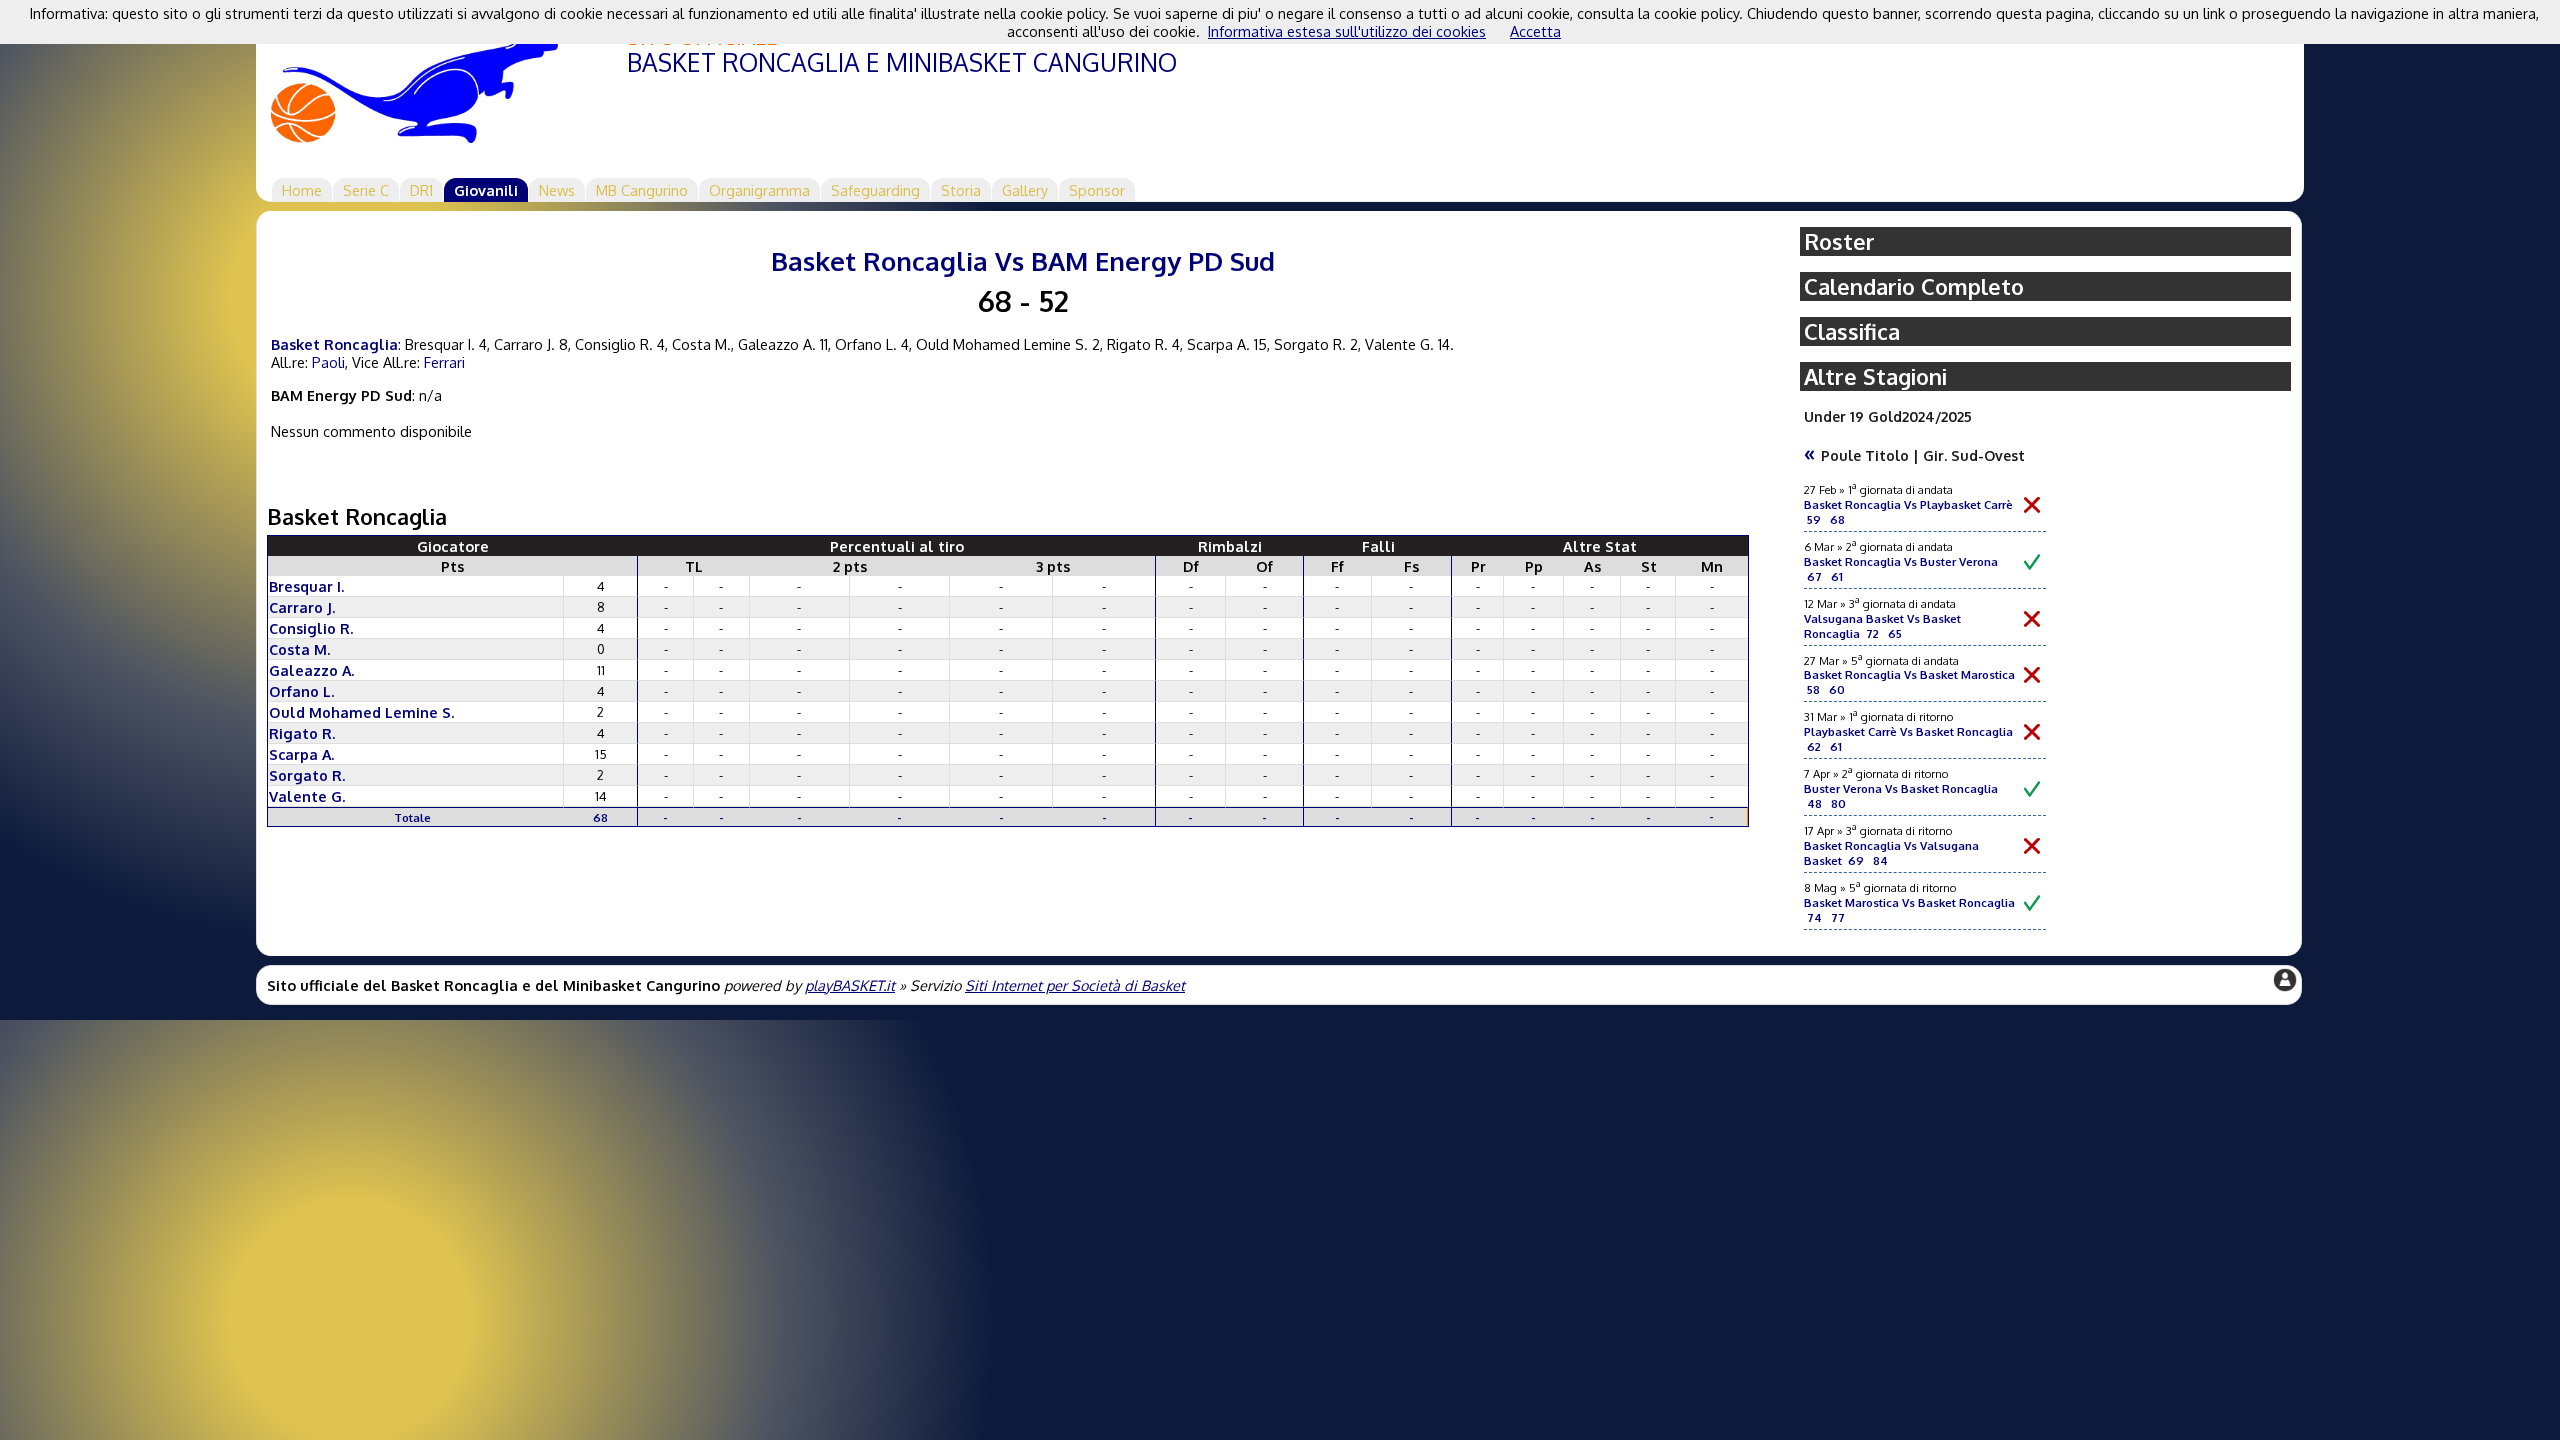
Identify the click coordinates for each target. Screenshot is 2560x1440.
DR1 (421, 190)
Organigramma (759, 190)
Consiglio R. (311, 628)
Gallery (1025, 190)
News (557, 190)
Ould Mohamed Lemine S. (361, 712)
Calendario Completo (1914, 286)
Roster (1839, 241)
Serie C (366, 190)
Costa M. (299, 649)
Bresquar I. (306, 586)
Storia (961, 190)
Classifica (1852, 331)
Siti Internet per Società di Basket (1075, 985)
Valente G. (307, 796)
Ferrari (444, 362)
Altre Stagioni (1875, 376)
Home (302, 190)
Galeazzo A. (311, 670)
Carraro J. (302, 607)
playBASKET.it (850, 985)
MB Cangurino (642, 190)
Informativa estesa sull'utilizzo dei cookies (1347, 31)
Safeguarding (875, 190)
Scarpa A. (301, 754)
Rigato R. (302, 733)
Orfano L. (301, 691)
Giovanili (486, 190)
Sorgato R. (307, 775)
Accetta (1535, 31)
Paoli (328, 362)
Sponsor (1097, 190)
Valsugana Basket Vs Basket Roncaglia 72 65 (1882, 626)
